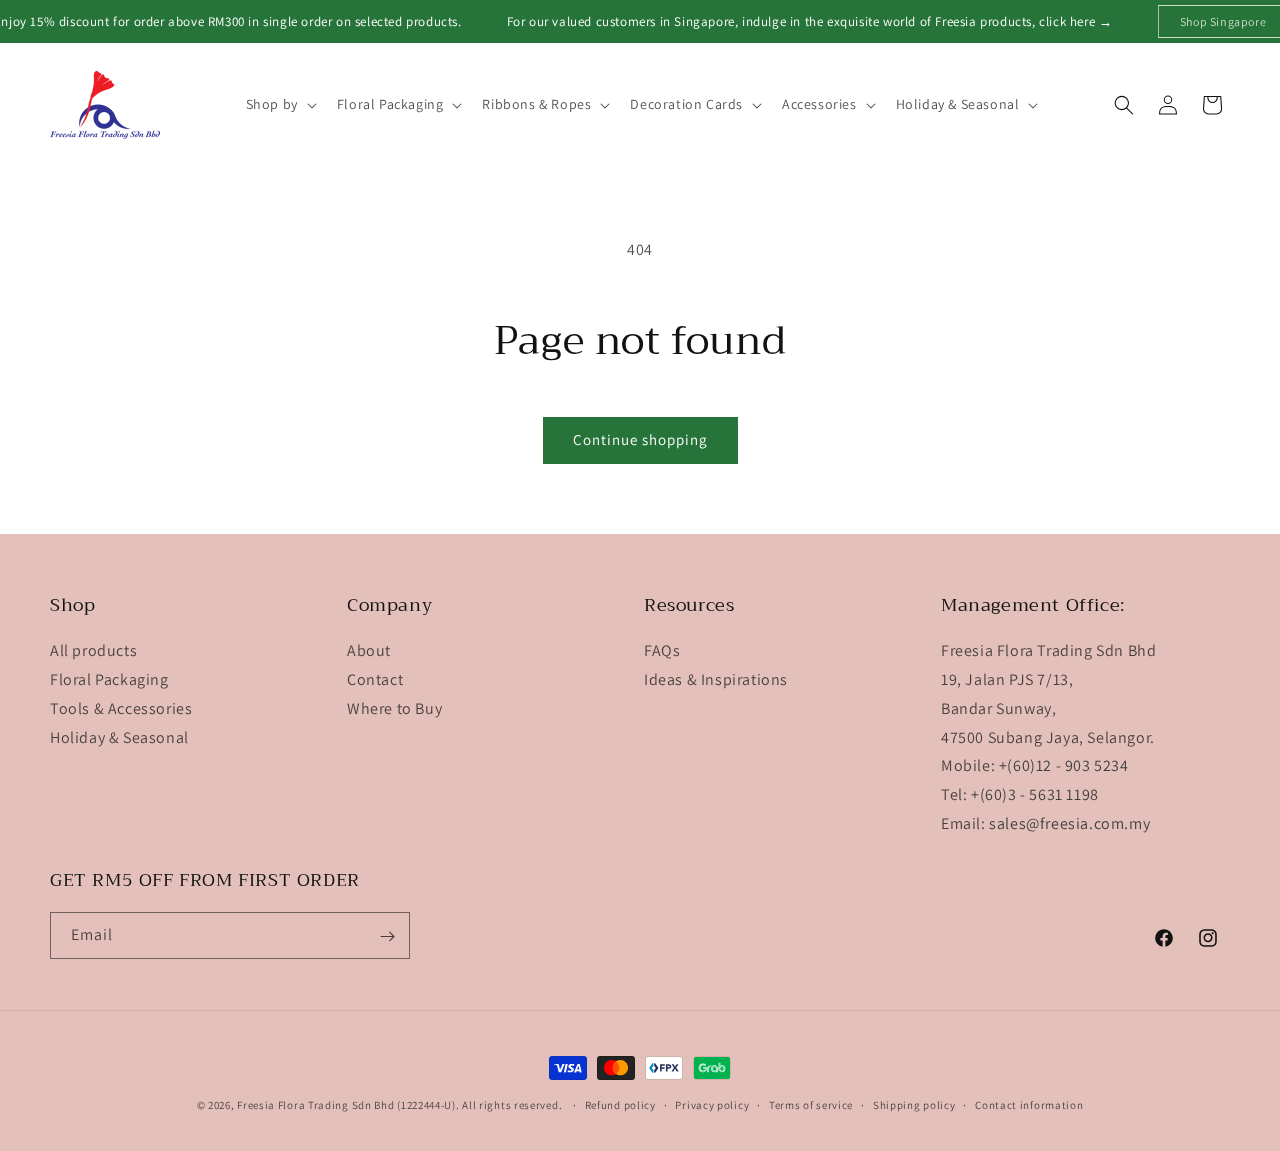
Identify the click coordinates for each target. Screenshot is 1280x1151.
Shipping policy (914, 1104)
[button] (279, 104)
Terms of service (811, 1104)
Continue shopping (640, 439)
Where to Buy (394, 708)
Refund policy (620, 1104)
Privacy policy (712, 1104)
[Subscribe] (387, 936)
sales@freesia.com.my (1069, 823)
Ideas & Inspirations (716, 679)
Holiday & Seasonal (119, 737)
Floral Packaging (109, 679)
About (369, 651)
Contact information (1029, 1104)
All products (93, 651)
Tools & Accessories (121, 708)
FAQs (662, 651)
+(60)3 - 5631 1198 (1035, 795)
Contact (375, 679)
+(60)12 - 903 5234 (1064, 766)
